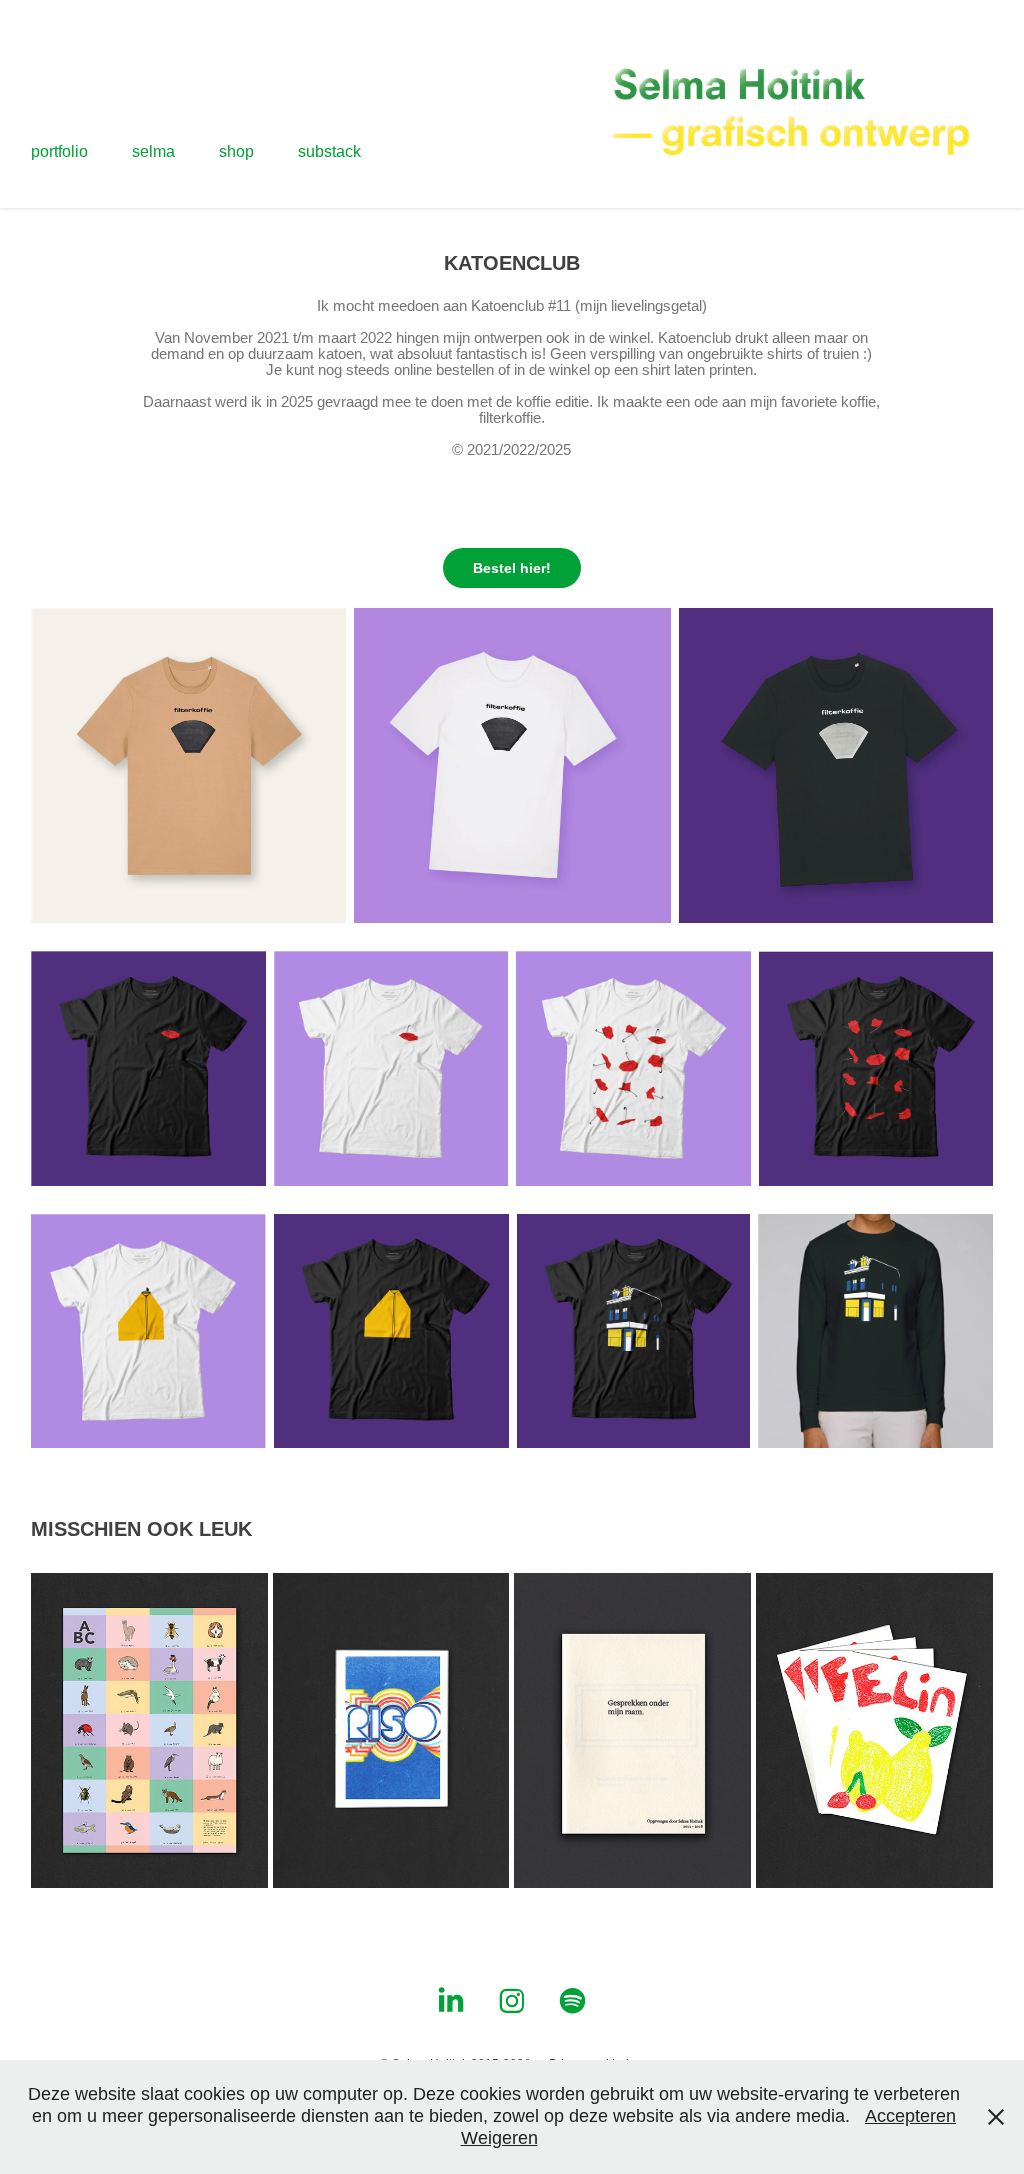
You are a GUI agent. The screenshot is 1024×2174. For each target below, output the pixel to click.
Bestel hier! (512, 568)
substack (329, 151)
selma (153, 151)
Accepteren (910, 2116)
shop (236, 151)
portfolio (59, 151)
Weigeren (499, 2138)
